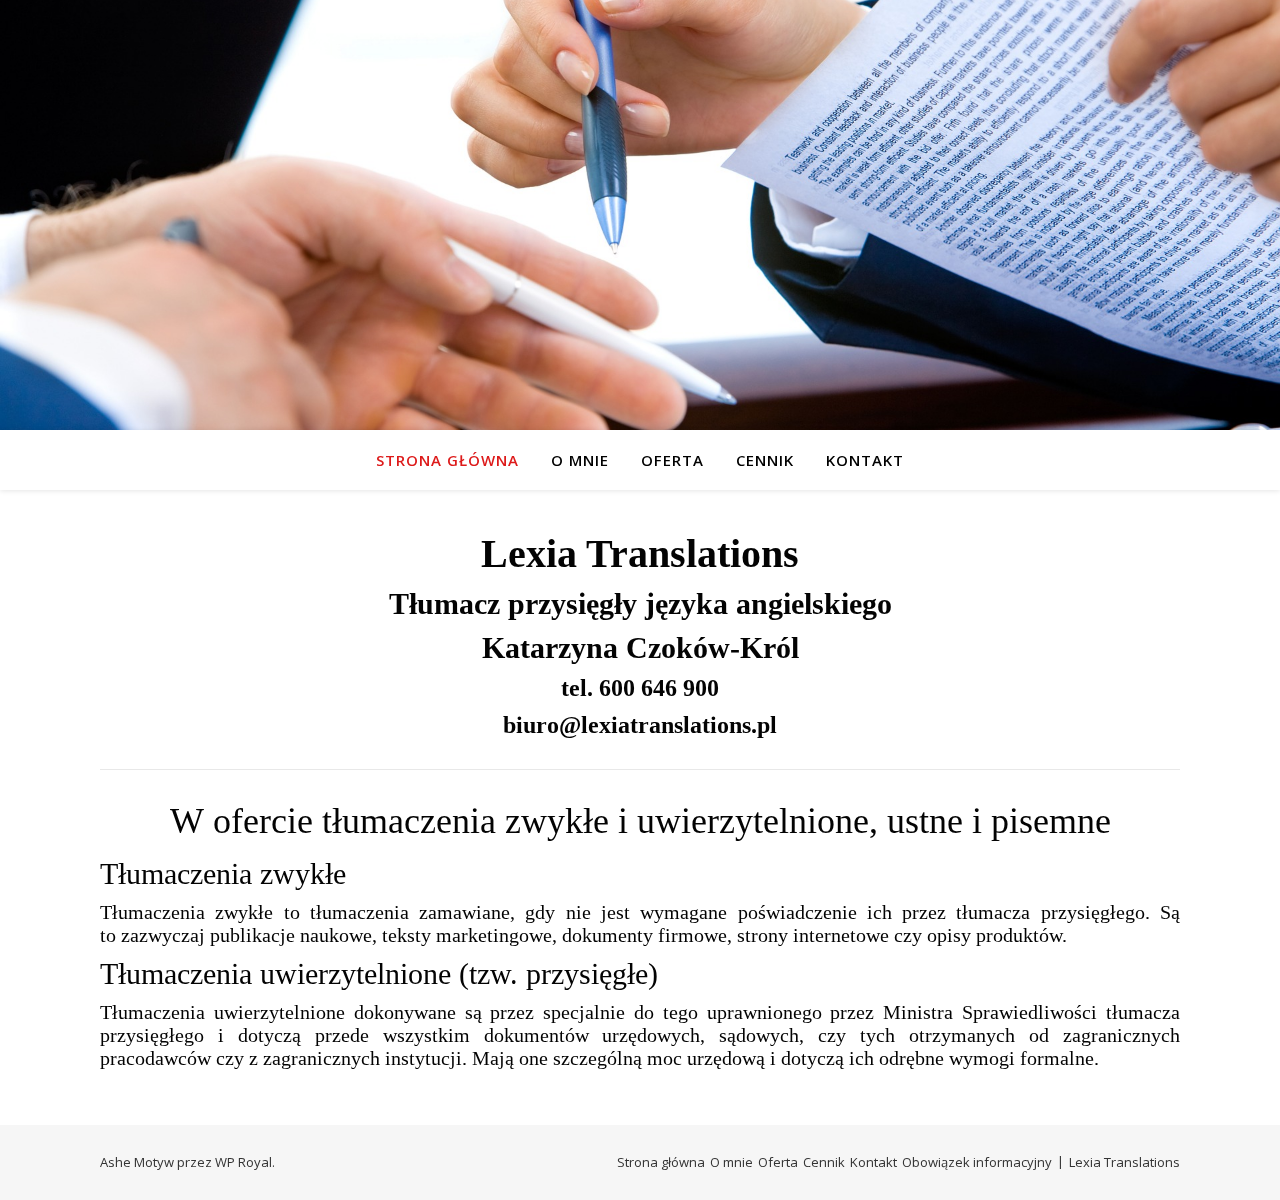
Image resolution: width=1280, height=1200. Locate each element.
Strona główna (447, 460)
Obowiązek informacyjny (977, 1162)
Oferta (672, 460)
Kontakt (865, 460)
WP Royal (243, 1162)
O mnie (580, 460)
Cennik (765, 460)
